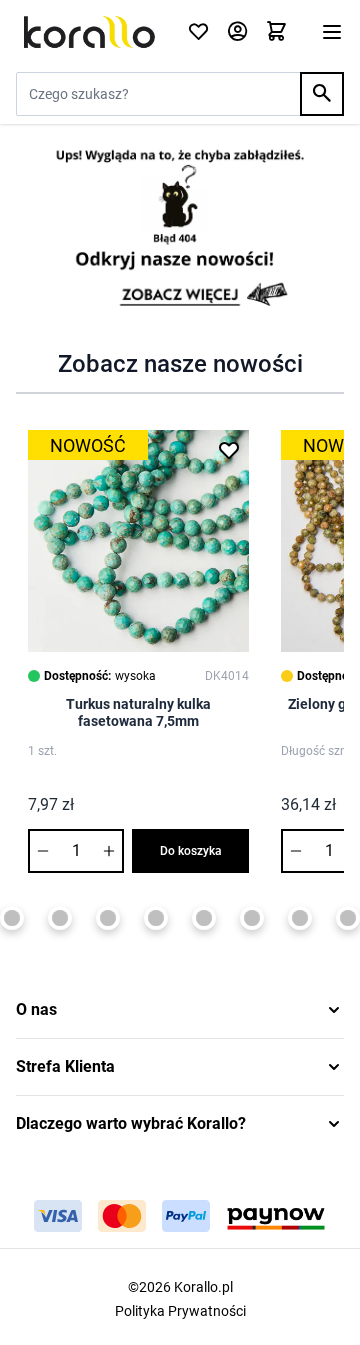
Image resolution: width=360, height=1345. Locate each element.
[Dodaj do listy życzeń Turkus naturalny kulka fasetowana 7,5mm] (229, 450)
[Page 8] (156, 918)
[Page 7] (108, 918)
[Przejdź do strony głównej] (89, 32)
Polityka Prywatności (180, 1311)
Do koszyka (191, 851)
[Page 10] (252, 918)
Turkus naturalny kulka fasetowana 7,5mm (138, 713)
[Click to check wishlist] (198, 32)
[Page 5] (12, 918)
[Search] (322, 94)
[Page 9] (204, 918)
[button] (180, 1010)
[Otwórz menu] (332, 32)
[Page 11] (300, 918)
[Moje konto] (237, 32)
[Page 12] (348, 918)
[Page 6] (60, 918)
